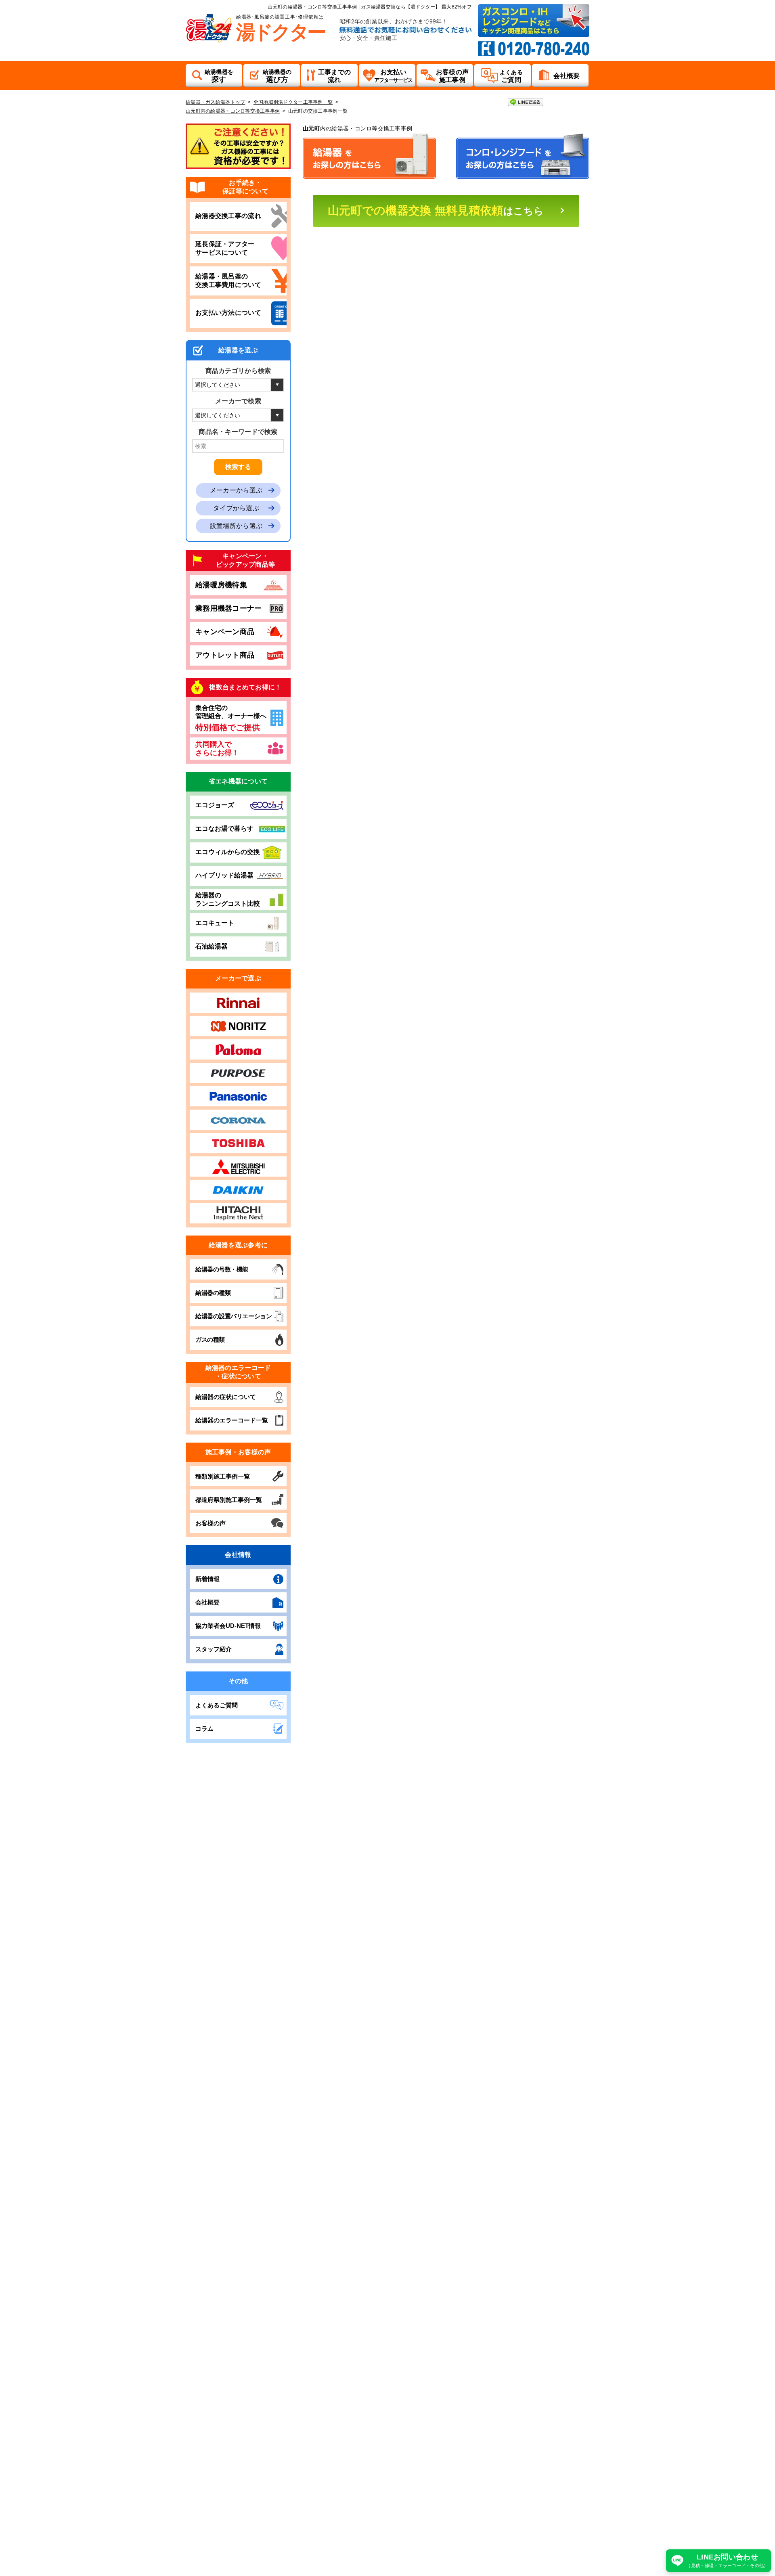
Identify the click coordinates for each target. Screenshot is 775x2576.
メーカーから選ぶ (236, 490)
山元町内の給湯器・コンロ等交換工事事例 (233, 111)
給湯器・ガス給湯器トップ (215, 102)
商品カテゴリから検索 (238, 371)
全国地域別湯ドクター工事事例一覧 (293, 102)
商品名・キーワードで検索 (238, 432)
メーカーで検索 (238, 401)
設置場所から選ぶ (236, 526)
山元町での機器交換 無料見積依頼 (436, 210)
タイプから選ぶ (236, 508)
